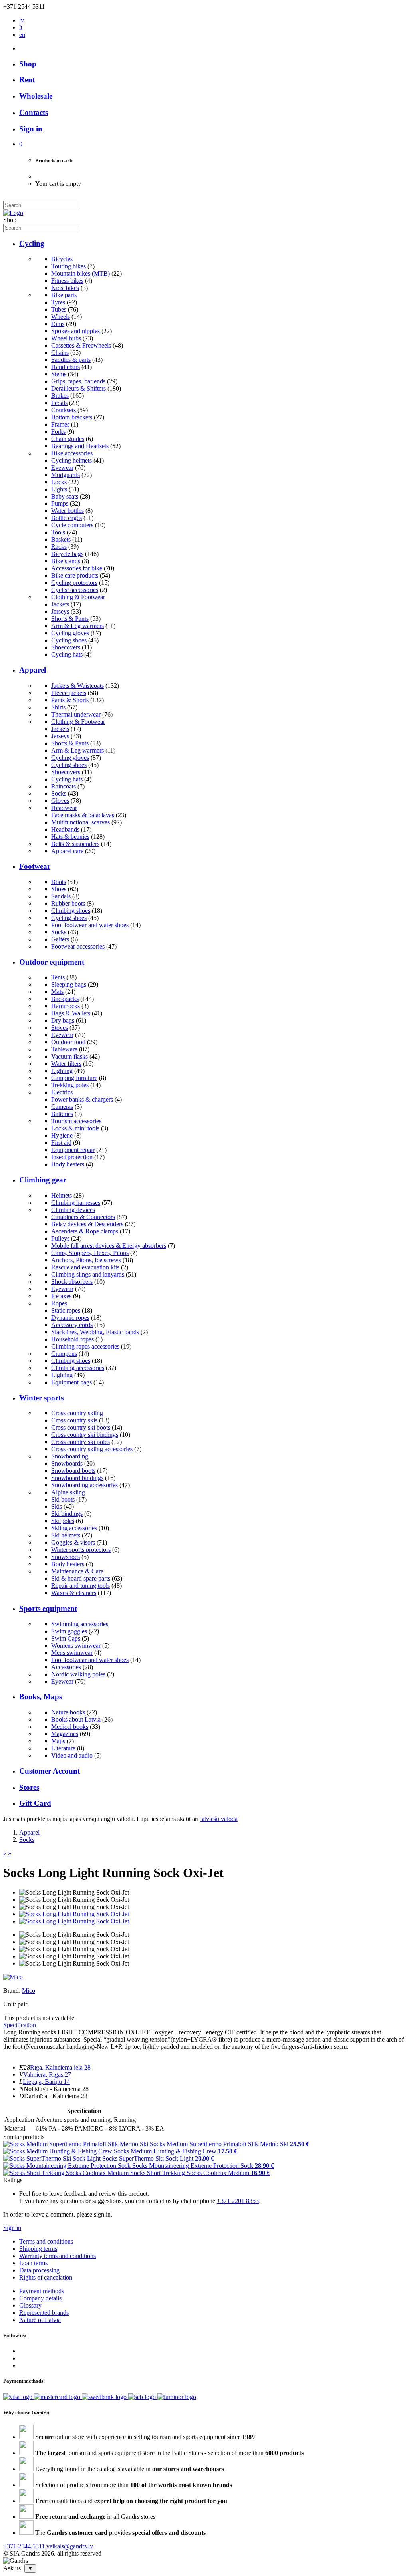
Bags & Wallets (71, 1013)
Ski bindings (67, 1514)
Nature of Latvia (40, 2320)
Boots (59, 882)
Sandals (61, 896)
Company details (40, 2298)
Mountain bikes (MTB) (80, 273)
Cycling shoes (69, 640)
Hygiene (62, 1135)
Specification (20, 2025)
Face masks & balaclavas (83, 815)
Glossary (30, 2305)
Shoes (59, 889)
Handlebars (66, 367)
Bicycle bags (67, 554)
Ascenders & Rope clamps (85, 1231)
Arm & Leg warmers (77, 626)
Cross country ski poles (80, 1442)
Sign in (12, 2228)
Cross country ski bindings (85, 1435)
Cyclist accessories (75, 590)
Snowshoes (66, 1557)
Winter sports (41, 1398)
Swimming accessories (80, 1624)
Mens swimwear (72, 1653)
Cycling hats (67, 654)
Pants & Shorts (70, 700)
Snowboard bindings (77, 1478)
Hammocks (66, 1006)
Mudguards (66, 475)
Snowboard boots (73, 1471)
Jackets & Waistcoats (77, 686)
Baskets (61, 539)
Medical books (70, 1727)
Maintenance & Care (77, 1571)
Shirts (58, 707)
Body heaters (68, 1164)
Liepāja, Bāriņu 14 (46, 2082)
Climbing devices (73, 1210)
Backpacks (65, 999)
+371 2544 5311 (24, 2546)
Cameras (62, 1107)
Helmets (62, 1195)
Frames (60, 424)
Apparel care (67, 851)
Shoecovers (66, 647)
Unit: (10, 2004)
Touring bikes (68, 266)
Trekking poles (70, 1085)
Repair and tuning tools (80, 1586)
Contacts (34, 112)
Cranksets (64, 410)
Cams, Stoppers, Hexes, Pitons (90, 1253)
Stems (59, 374)
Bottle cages (67, 518)
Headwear (64, 808)
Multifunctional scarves (80, 822)
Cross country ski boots (81, 1427)
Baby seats (65, 496)
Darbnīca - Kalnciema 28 (56, 2096)
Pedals (59, 403)
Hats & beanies (70, 837)
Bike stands (66, 561)
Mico (29, 1991)
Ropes (59, 1303)
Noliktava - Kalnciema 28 (56, 2089)
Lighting (62, 1071)
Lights (59, 489)
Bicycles (62, 259)
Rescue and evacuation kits (85, 1267)
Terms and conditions (46, 2241)
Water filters (66, 1064)
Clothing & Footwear (78, 597)
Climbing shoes (71, 911)
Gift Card (35, 1803)
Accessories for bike (77, 568)
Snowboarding (70, 1456)
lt (21, 27)
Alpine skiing (68, 1492)
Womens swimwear (76, 1646)
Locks (59, 482)
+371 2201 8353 (238, 2201)
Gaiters (60, 939)
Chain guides (68, 439)
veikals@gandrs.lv (70, 2546)
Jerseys (60, 611)
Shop (28, 64)
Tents (58, 977)
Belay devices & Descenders (87, 1224)
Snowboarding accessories (84, 1485)
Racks (59, 547)
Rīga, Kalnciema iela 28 (60, 2067)
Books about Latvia (76, 1719)
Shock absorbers (72, 1282)
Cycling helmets (71, 460)
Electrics (62, 1092)
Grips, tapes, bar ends (78, 381)
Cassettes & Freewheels (81, 345)
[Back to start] (13, 213)
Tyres (58, 302)
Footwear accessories (78, 946)
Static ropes (66, 1310)
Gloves (60, 801)
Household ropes (72, 1339)
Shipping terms (38, 2249)
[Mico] (13, 1977)
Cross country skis (74, 1420)
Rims (58, 324)
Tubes (59, 309)
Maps (58, 1741)
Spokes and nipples (75, 331)
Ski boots (63, 1499)
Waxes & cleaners (74, 1593)
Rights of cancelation (46, 2277)
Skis (57, 1506)
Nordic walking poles (78, 1674)
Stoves (60, 1028)
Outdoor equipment (52, 962)
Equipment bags (71, 1382)
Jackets (60, 604)
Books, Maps (41, 1697)
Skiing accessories (74, 1528)
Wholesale (36, 96)
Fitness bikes (67, 281)
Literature (63, 1748)
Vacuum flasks (69, 1056)
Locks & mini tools (75, 1128)
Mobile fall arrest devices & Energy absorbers (109, 1246)
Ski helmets (66, 1535)
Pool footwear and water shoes (90, 925)
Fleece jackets (69, 693)
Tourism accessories (76, 1121)
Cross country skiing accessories (92, 1449)
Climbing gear (43, 1180)
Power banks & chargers (82, 1099)
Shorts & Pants (70, 619)
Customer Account (50, 1771)
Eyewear (62, 468)
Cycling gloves (70, 633)
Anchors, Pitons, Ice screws (86, 1260)
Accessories (66, 1667)
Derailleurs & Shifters (78, 388)
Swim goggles (69, 1631)
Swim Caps (66, 1638)
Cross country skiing (77, 1413)
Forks (58, 432)
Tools (58, 532)
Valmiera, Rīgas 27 (47, 2075)
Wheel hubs (66, 338)
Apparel (33, 670)
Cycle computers (72, 525)
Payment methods (42, 2291)
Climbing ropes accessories (85, 1346)
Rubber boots (68, 903)
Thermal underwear (76, 714)
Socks (59, 793)
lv (22, 20)
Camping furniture (74, 1078)
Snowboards (67, 1463)
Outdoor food (68, 1042)
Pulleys (60, 1238)
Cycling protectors (74, 583)
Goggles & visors (73, 1542)
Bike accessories (72, 453)
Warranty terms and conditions (58, 2256)
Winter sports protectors (81, 1550)
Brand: (13, 1991)
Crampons (64, 1354)
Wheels (61, 317)
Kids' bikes (65, 288)
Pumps (60, 503)
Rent (27, 80)
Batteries (62, 1114)
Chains (60, 353)
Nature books (68, 1712)
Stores (29, 1787)
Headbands (65, 829)
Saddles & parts (71, 360)
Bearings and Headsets (80, 446)
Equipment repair (73, 1150)
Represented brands (44, 2313)
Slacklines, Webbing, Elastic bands (95, 1332)
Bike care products (75, 575)
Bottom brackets (72, 417)
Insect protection (72, 1157)
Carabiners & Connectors (83, 1217)
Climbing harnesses (76, 1203)
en (22, 35)
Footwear (35, 866)
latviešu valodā (219, 1819)
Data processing (39, 2270)
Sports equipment (48, 1608)
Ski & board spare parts (81, 1578)
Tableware (64, 1049)
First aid (61, 1143)
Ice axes (61, 1296)
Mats (57, 992)
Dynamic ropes (70, 1318)
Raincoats (64, 786)
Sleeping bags (69, 984)
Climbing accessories (78, 1368)
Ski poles (63, 1521)
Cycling (32, 243)
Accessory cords (72, 1325)
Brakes (60, 396)
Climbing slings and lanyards (88, 1274)
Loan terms (33, 2263)
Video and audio (72, 1755)
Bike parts (64, 295)
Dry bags (63, 1020)
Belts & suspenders (75, 844)
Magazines (65, 1734)
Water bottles (68, 511)
